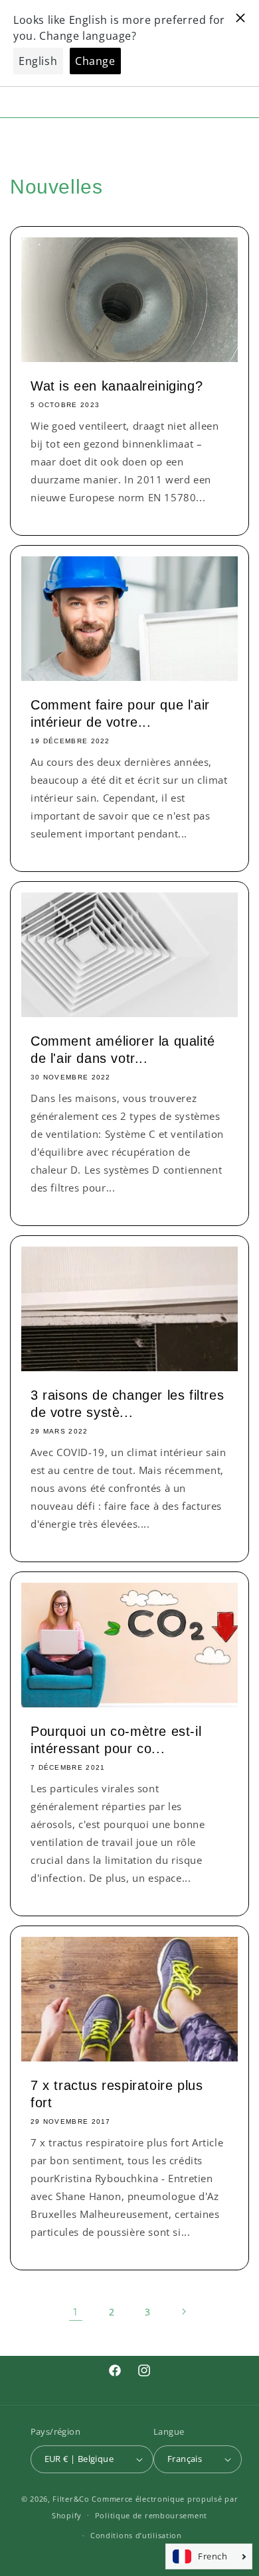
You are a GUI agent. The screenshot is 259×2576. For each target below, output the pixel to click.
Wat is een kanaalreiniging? (117, 386)
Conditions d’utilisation (136, 2535)
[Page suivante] (183, 2311)
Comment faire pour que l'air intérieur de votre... (120, 713)
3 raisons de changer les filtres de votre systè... (127, 1404)
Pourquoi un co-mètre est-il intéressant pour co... (116, 1740)
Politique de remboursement (151, 2515)
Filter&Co (71, 2499)
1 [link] (76, 2311)
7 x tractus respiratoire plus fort (117, 2094)
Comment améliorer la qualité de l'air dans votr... (123, 1050)
